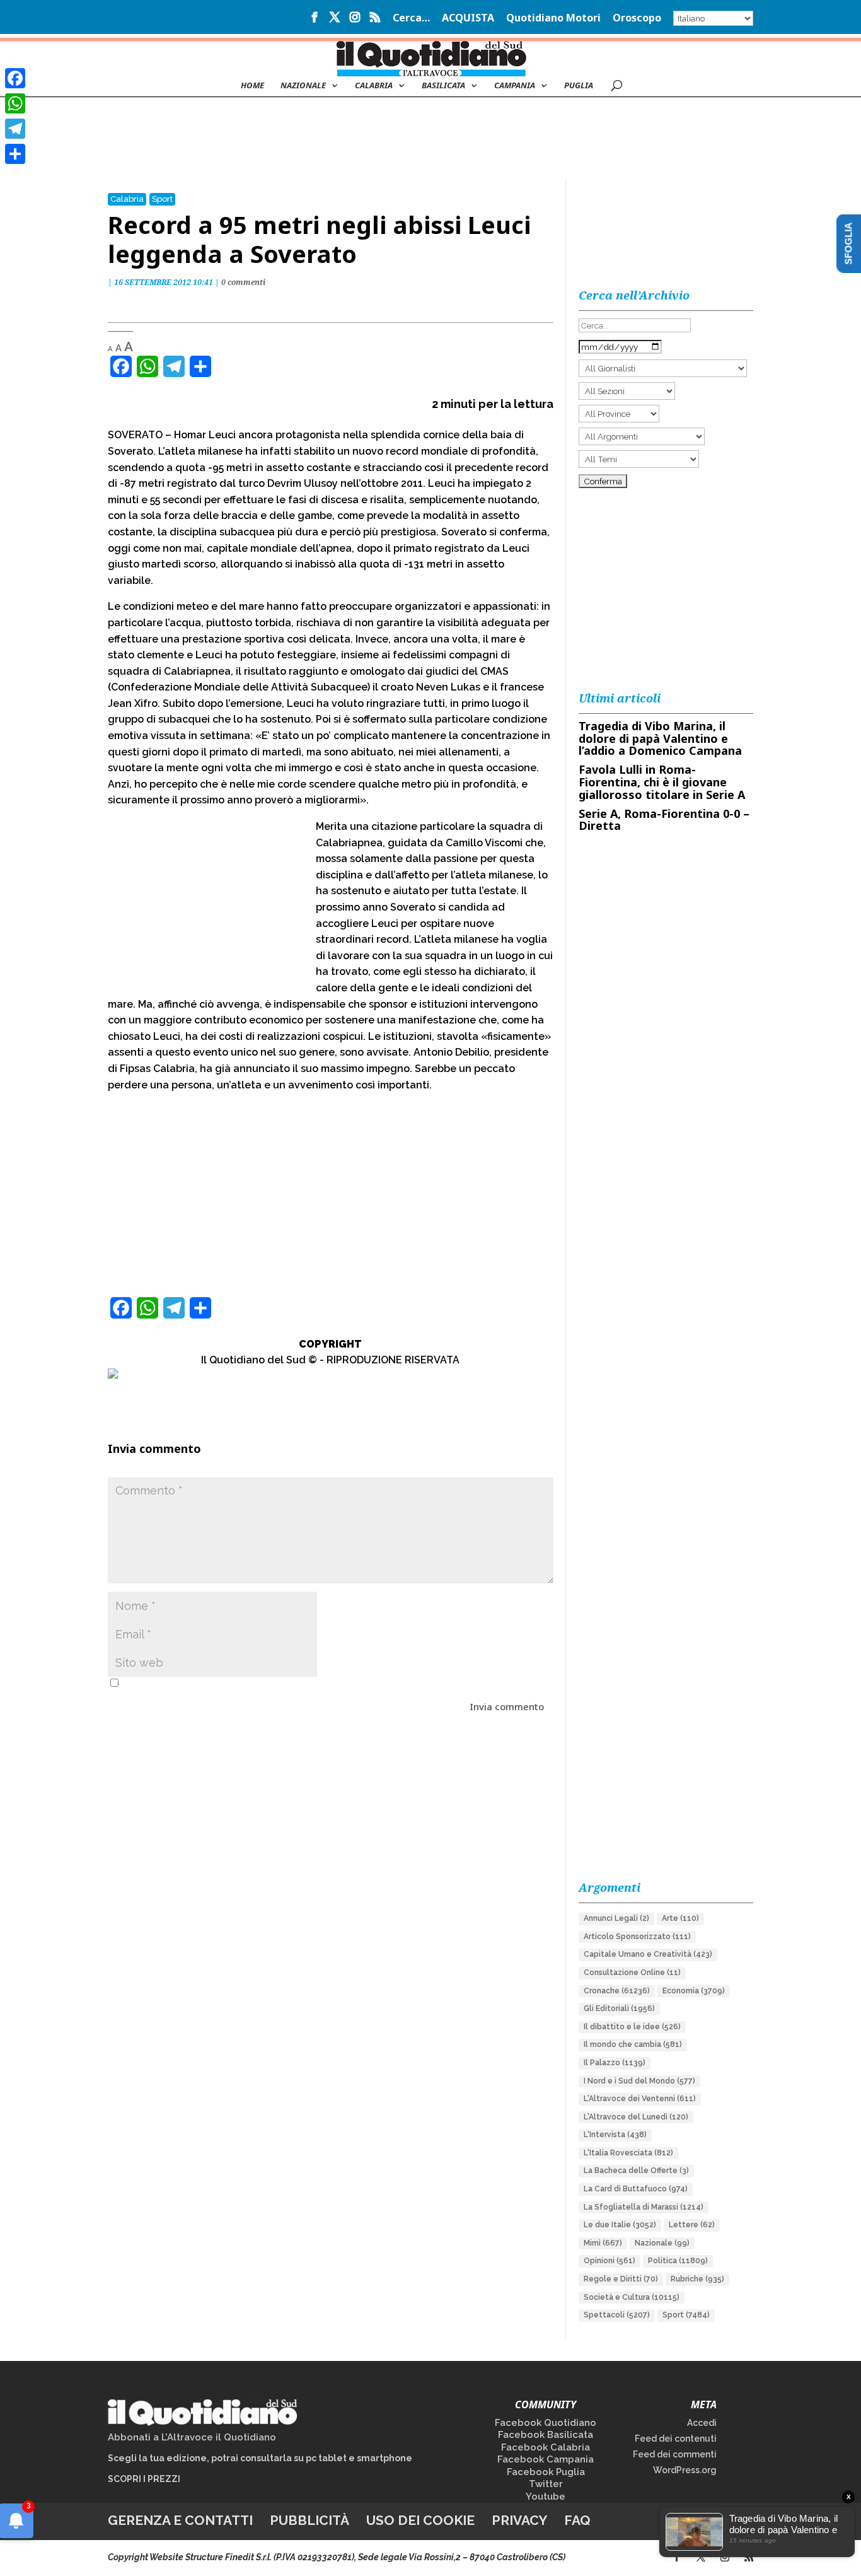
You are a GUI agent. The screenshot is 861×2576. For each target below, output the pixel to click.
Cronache (617, 1991)
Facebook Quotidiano (546, 2423)
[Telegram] (15, 129)
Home (252, 86)
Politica (678, 2261)
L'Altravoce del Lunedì (636, 2117)
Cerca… (411, 19)
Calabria (374, 86)
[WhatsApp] (15, 103)
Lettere (692, 2225)
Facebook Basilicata (546, 2435)
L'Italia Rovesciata (628, 2153)
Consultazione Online (632, 1973)
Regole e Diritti (621, 2279)
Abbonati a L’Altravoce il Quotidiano (192, 2437)
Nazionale (662, 2243)
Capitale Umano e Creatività (648, 1954)
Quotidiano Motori (553, 19)
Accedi (702, 2423)
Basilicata (443, 86)
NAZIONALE (303, 86)
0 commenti (243, 282)
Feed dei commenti (675, 2454)
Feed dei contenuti (676, 2439)
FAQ (577, 2520)
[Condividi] (15, 154)
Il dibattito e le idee (632, 2027)
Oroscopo (637, 19)
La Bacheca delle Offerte (636, 2171)
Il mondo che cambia (633, 2044)
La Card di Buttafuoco (636, 2189)
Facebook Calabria (546, 2447)
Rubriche (697, 2279)
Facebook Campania (546, 2459)
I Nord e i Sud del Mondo (639, 2081)
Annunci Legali (616, 1918)
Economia (694, 1991)
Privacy (519, 2520)
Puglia (579, 86)
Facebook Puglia (546, 2472)
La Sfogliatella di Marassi (644, 2207)
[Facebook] (15, 78)
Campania (515, 86)
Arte (680, 1918)
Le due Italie (620, 2225)
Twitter (546, 2484)
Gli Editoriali (619, 2008)
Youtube (546, 2497)
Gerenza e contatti (180, 2520)
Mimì (603, 2243)
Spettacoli (617, 2315)
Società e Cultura (632, 2297)
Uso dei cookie (420, 2520)
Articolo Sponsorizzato (637, 1937)
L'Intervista (615, 2135)
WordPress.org (685, 2470)
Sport (162, 199)
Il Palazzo (615, 2063)
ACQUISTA (468, 19)
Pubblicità (309, 2520)
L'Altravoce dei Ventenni (640, 2099)
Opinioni (610, 2261)
